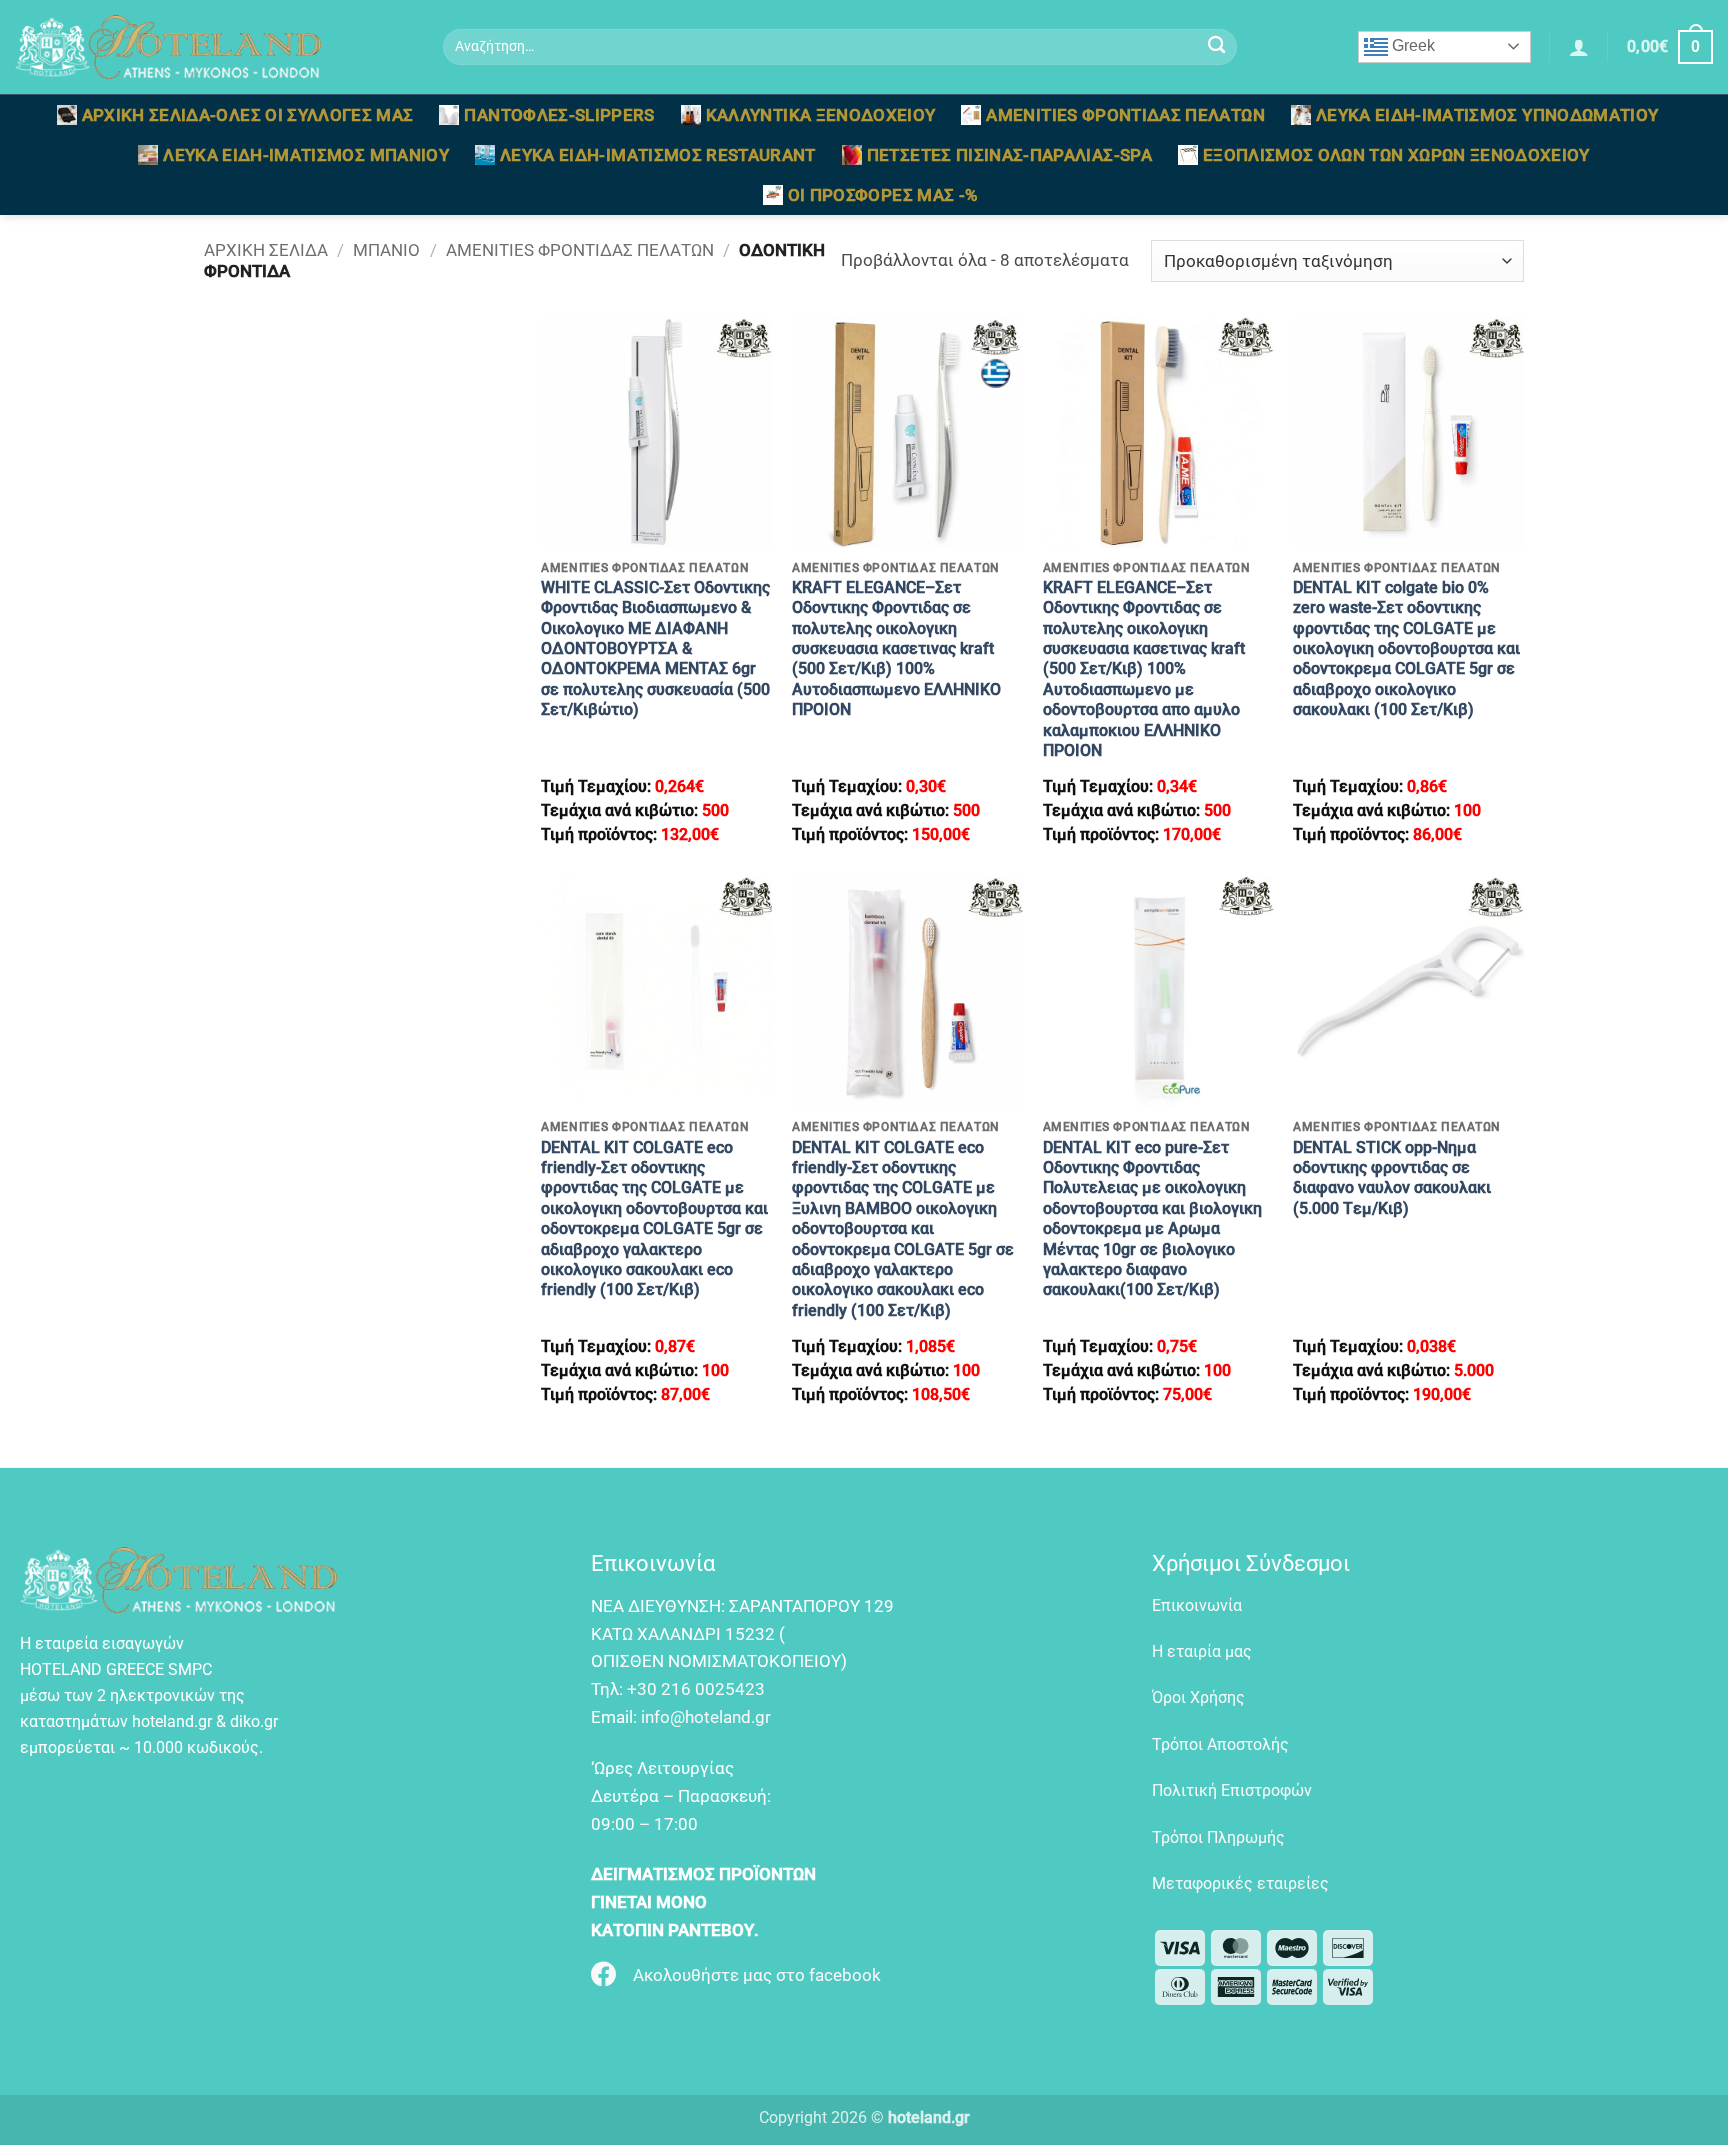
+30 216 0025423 (696, 1689)
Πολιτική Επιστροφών (1232, 1790)
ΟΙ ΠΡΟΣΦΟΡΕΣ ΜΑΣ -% (883, 195)
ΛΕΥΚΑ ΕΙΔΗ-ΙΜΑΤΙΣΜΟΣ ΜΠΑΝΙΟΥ (306, 155)
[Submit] (1216, 47)
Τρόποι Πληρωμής (1218, 1837)
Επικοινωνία (1197, 1605)
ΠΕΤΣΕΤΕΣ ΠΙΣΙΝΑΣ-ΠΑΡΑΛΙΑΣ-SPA (1009, 155)
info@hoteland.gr (706, 1717)
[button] (1579, 47)
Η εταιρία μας (1202, 1651)
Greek (1411, 45)
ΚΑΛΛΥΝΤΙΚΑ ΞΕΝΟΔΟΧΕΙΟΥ (821, 115)
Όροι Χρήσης (1198, 1697)
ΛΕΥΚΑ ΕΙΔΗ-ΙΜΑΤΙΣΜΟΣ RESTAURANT (658, 155)
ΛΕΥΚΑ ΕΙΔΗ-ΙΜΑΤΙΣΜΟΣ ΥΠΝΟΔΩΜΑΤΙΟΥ (1487, 115)
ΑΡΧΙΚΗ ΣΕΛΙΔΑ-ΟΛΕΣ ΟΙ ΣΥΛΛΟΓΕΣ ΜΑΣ (248, 115)
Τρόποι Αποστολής (1220, 1744)
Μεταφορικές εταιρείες (1240, 1883)
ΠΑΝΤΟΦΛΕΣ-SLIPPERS (559, 115)
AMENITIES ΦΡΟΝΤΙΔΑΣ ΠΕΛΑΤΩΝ (1125, 115)
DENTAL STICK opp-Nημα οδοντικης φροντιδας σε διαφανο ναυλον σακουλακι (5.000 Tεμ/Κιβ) (1392, 1178)
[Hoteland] (214, 47)
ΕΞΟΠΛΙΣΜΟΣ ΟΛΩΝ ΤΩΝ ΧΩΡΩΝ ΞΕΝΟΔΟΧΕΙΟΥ (1396, 155)
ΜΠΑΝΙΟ (386, 250)
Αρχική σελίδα (266, 250)
